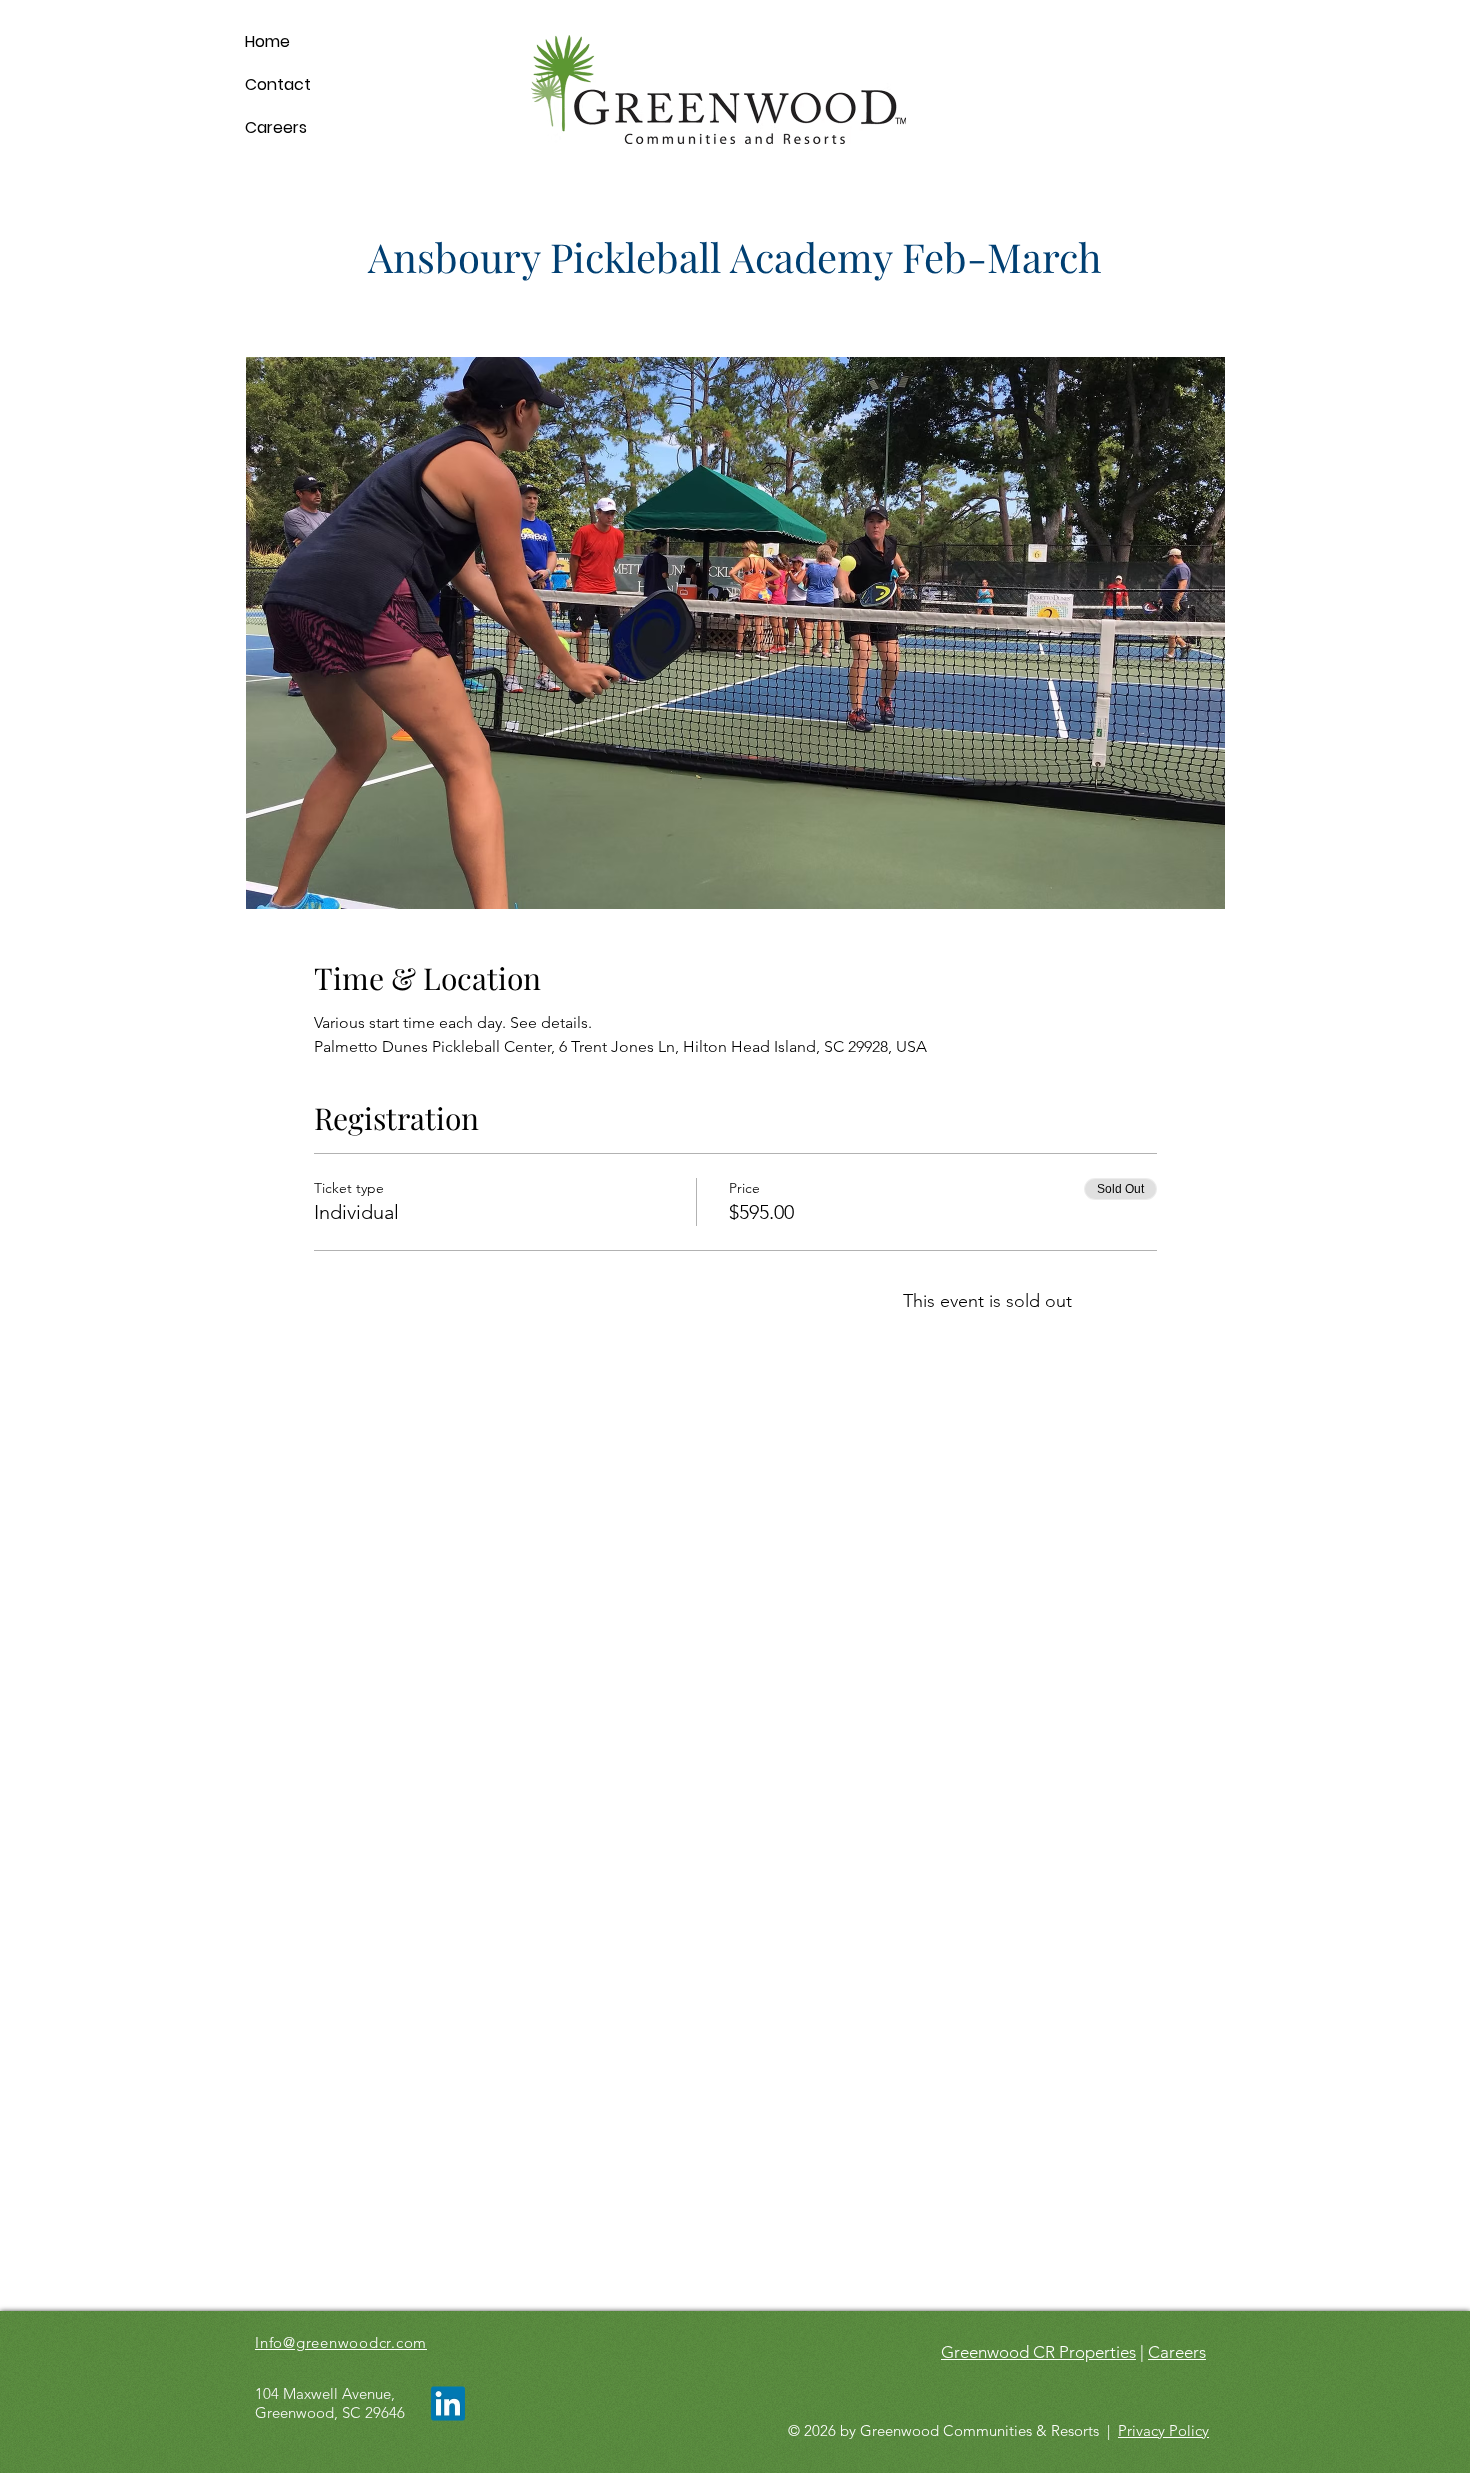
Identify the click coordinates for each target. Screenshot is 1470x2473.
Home (267, 41)
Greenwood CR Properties (1038, 2352)
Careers (276, 127)
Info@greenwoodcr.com (341, 2342)
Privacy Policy (1163, 2430)
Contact (278, 84)
